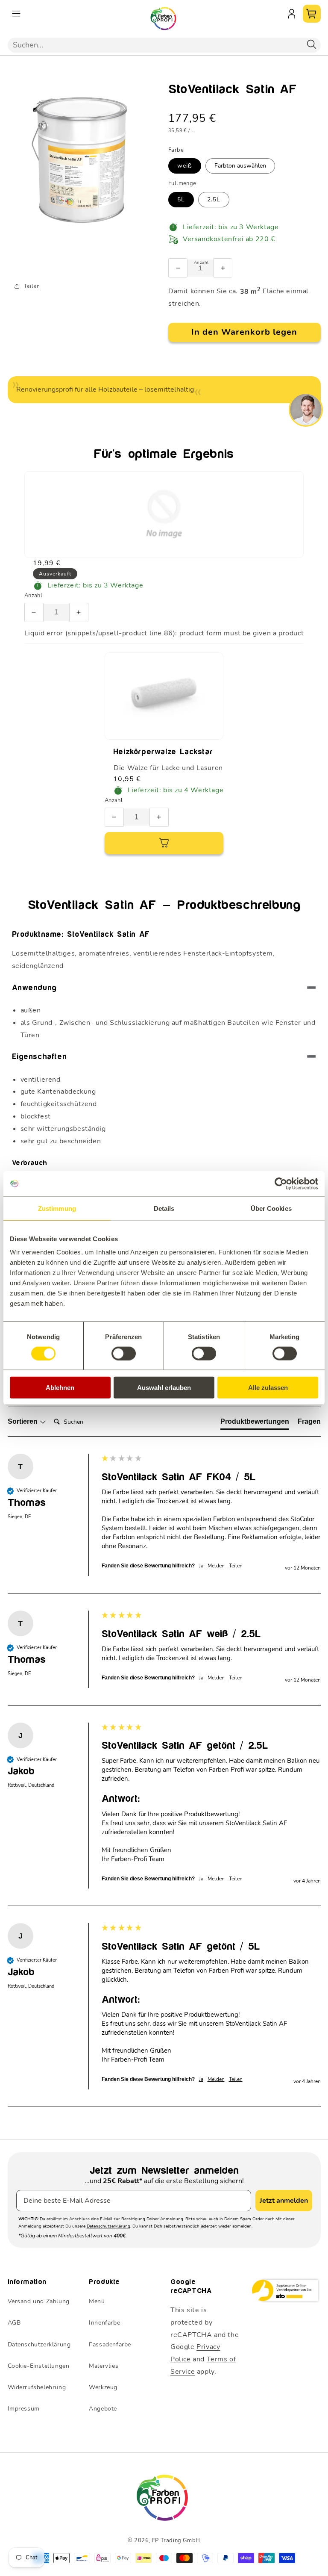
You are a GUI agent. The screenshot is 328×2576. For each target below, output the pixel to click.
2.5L (214, 199)
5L (181, 199)
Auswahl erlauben (164, 1388)
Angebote (103, 2409)
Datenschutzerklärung (108, 2226)
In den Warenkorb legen (244, 332)
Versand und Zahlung (39, 2301)
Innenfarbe (104, 2323)
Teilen (32, 286)
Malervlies (104, 2366)
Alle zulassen (268, 1388)
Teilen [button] (236, 1566)
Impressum (24, 2409)
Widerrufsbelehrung (37, 2387)
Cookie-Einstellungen (39, 2366)
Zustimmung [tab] (57, 1208)
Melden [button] (216, 1566)
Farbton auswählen (240, 166)
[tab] (255, 1423)
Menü (97, 2301)
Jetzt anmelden (284, 2201)
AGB (14, 2323)
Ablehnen (60, 1388)
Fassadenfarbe (110, 2344)
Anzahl (33, 596)
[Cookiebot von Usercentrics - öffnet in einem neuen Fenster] (281, 1183)
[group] (164, 1524)
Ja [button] (201, 1566)
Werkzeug (103, 2387)
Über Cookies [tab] (271, 1208)
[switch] (124, 1353)
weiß (185, 166)
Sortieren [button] (23, 1421)
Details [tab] (164, 1208)
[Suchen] (312, 45)
